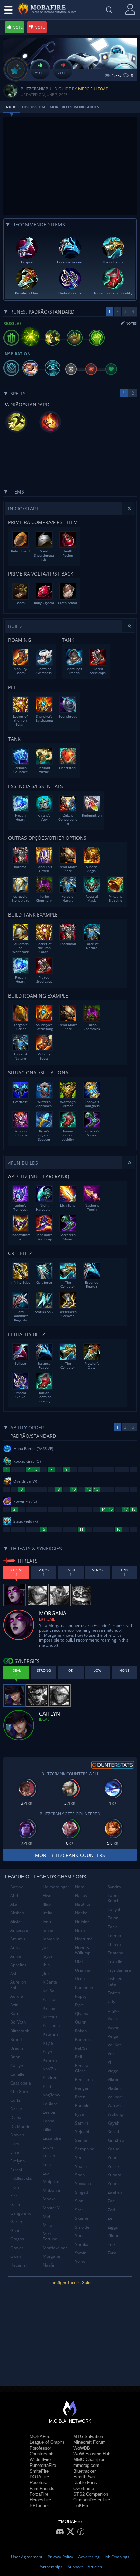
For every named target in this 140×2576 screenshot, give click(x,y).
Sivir (79, 2210)
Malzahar (52, 2190)
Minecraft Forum (90, 2442)
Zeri (111, 2218)
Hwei (48, 1896)
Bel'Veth (18, 2022)
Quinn (81, 2022)
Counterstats (42, 2454)
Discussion (33, 107)
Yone (112, 2158)
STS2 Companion (91, 2494)
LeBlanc (50, 2104)
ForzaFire (39, 2494)
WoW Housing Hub (92, 2454)
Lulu (47, 2164)
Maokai (50, 2199)
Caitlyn (17, 2065)
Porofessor (40, 2448)
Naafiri (49, 2265)
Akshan (17, 1913)
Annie (16, 1956)
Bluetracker (85, 2471)
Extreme (47, 1619)
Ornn (80, 1979)
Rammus (83, 2040)
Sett (79, 2158)
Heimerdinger (56, 1887)
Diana (16, 2118)
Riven (80, 2097)
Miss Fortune (50, 2237)
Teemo (114, 1936)
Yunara (115, 2175)
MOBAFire (40, 2437)
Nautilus (83, 1904)
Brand (16, 2040)
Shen (80, 2175)
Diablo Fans (85, 2483)
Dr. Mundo (20, 2126)
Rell (78, 2057)
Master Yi (52, 2208)
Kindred (50, 2078)
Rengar (82, 2088)
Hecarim (18, 2265)
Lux (46, 2173)
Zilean (113, 2236)
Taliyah (115, 1909)
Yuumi (114, 2184)
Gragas (17, 2239)
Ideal (44, 1719)
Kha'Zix (50, 2069)
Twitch (114, 1993)
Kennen (50, 2060)
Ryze (80, 2114)
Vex (111, 2054)
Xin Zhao (116, 2140)
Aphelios (18, 1965)
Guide (12, 107)
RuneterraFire (43, 2465)
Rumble (82, 2105)
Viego (113, 2071)
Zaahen (115, 2192)
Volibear (116, 2097)
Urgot (113, 2010)
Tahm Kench (113, 1898)
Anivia (16, 1947)
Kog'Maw (51, 2095)
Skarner (83, 2218)
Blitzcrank (20, 2031)
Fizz (14, 2196)
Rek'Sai (82, 2048)
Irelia (48, 1913)
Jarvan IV (51, 1939)
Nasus (81, 1896)
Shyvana (83, 2184)
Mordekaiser (55, 2248)
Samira (82, 2123)
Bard (15, 2014)
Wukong (115, 2114)
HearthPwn (84, 2477)
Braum (17, 2048)
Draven (17, 2135)
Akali (15, 1904)
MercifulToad (93, 89)
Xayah (113, 2123)
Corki (15, 2100)
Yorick (113, 2166)
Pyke (80, 2005)
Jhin (46, 1965)
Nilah (80, 1930)
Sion (79, 2201)
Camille (17, 2074)
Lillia (47, 2130)
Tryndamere (119, 1970)
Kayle (48, 2043)
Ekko (15, 2144)
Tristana (116, 1953)
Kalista (49, 2000)
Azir (14, 2005)
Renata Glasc (82, 2068)
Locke (48, 2147)
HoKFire (81, 2506)
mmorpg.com (86, 2465)
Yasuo (113, 2149)
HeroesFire (40, 2500)
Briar (15, 2057)
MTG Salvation (88, 2437)
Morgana (51, 2256)
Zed (111, 2210)
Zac (111, 2201)
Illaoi (47, 1904)
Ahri (14, 1896)
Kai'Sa (49, 1991)
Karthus (50, 2017)
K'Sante (50, 1982)
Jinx (46, 1974)
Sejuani (82, 2131)
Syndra (114, 1887)
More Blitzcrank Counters (70, 1855)
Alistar (16, 1921)
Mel (46, 2217)
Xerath (114, 2131)
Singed (82, 2192)
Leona (49, 2121)
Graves (17, 2248)
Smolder (83, 2227)
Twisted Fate (115, 1981)
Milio (47, 2225)
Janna (48, 1930)
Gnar (15, 2230)
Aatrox (16, 1887)
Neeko (81, 1913)
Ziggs (113, 2227)
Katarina (51, 2034)
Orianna (83, 1970)
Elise (15, 2152)
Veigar (114, 2036)
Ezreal (16, 2170)
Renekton (84, 2080)
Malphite (51, 2182)
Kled (47, 2086)
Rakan (81, 2031)
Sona (80, 2236)
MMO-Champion (89, 2460)
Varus (113, 2019)
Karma (49, 2008)
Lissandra (52, 2138)
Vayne (113, 2027)
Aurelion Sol (18, 1985)
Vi (109, 2062)
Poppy (81, 1996)
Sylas (80, 2262)
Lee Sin (50, 2112)
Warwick (116, 2105)
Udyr (112, 2001)
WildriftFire (40, 2460)
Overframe (84, 2488)
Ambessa (19, 1930)
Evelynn (17, 2161)
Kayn (47, 2051)
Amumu (18, 1939)
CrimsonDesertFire (92, 2500)
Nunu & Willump (83, 1950)
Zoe (111, 2244)
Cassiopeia (21, 2083)
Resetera (38, 2483)
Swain (81, 2253)
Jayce (48, 1956)
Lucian (49, 2156)
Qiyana (82, 2014)
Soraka (82, 2244)
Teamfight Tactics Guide (70, 2283)
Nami (80, 1887)
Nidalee (82, 1921)
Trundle (115, 1961)
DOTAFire (39, 2477)
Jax (46, 1947)
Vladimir (116, 2088)
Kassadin (51, 2025)
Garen (16, 2222)
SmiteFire (39, 2471)
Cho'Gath (19, 2091)
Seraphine (85, 2149)
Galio (15, 2204)
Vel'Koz (115, 2045)
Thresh (114, 1944)
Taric (112, 1927)
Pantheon (84, 1987)
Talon (113, 1918)
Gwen (16, 2256)
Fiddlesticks (21, 2178)
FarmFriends (42, 2488)
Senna (81, 2140)
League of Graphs (47, 2442)
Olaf (79, 1961)
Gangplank (20, 2213)
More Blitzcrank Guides (74, 107)
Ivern (48, 1921)
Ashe (15, 1974)
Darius (16, 2109)
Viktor (113, 2080)
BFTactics (40, 2506)
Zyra (112, 2253)
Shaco (81, 2166)
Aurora (17, 1996)
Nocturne (84, 1939)
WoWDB (82, 2448)
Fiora (15, 2187)
